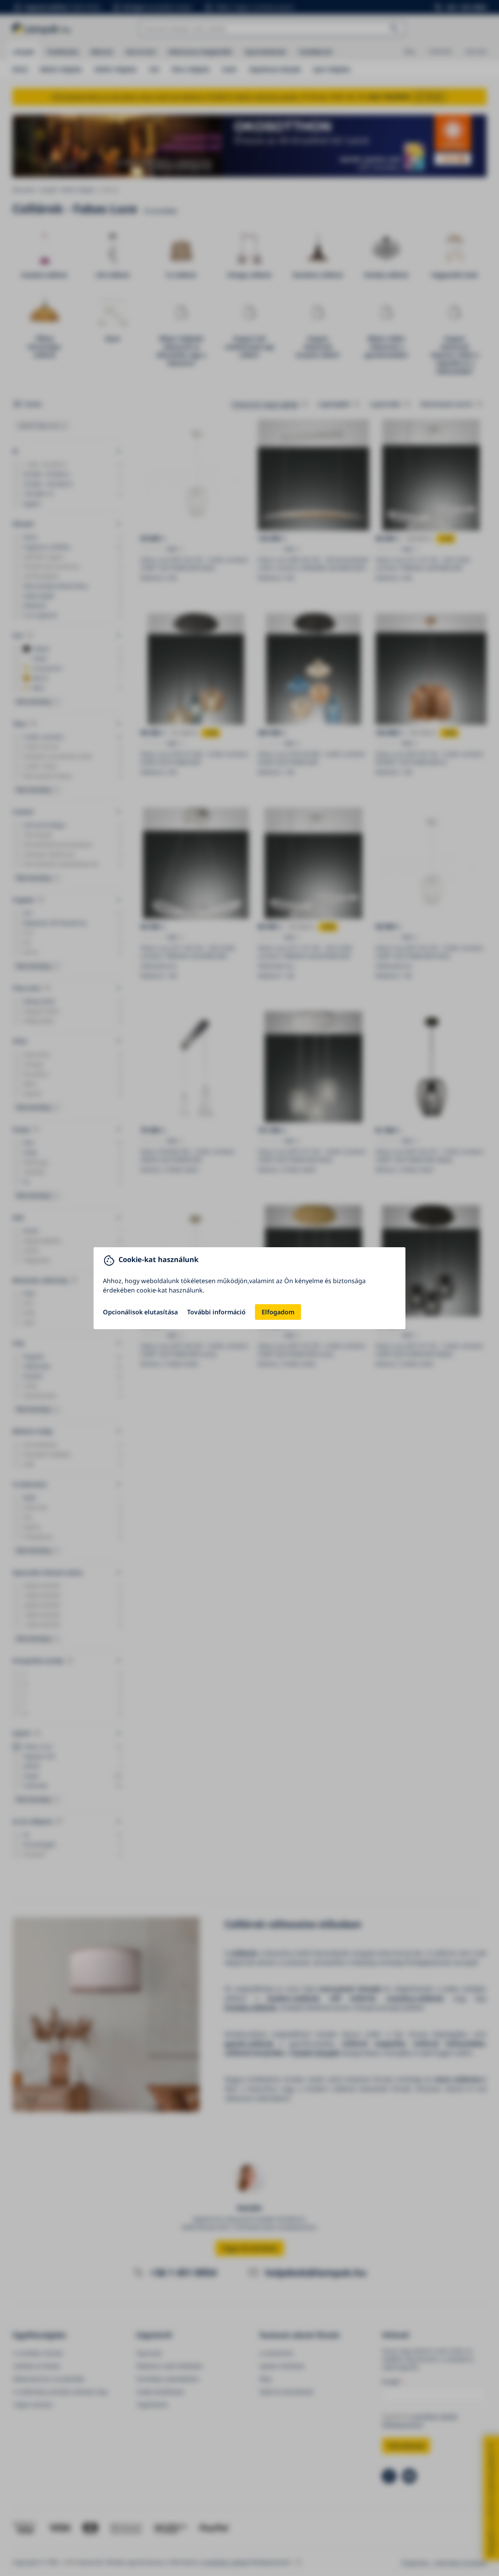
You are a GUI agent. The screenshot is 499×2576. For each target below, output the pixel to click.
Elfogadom (278, 1312)
